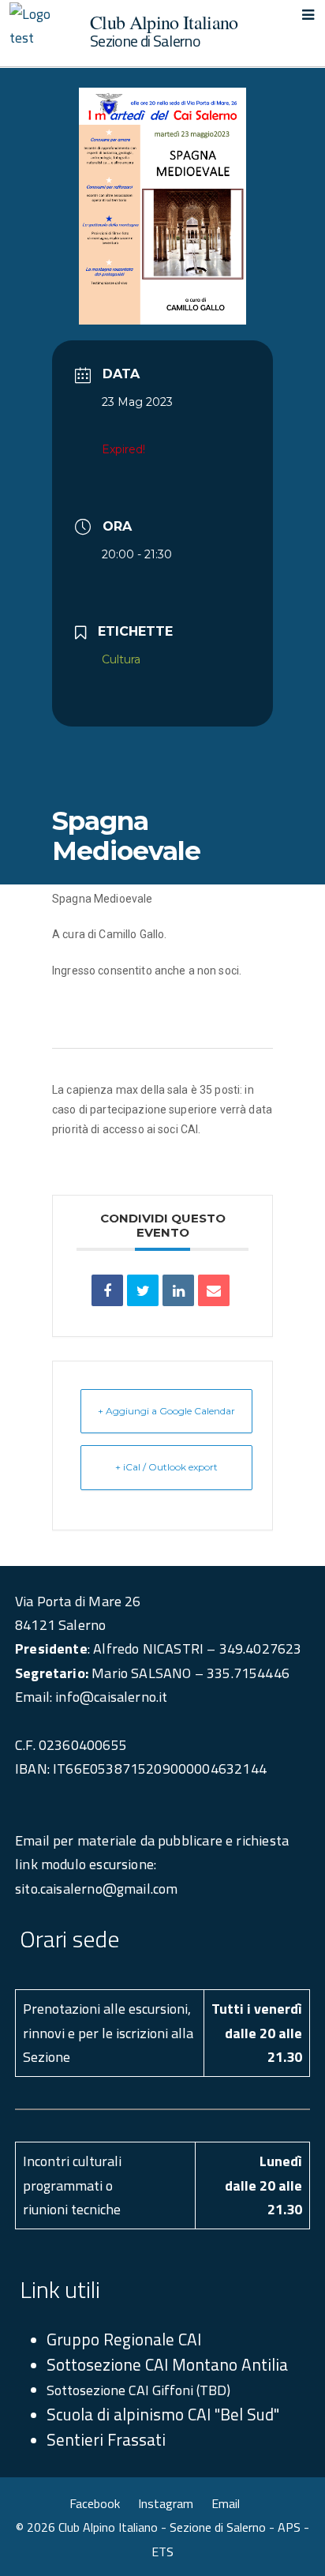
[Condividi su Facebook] (107, 1290)
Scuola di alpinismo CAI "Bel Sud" (163, 2414)
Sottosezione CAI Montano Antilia (167, 2364)
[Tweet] (143, 1290)
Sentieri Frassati (106, 2439)
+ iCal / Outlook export (166, 1467)
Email (226, 2503)
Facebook (95, 2503)
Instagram (166, 2503)
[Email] (214, 1290)
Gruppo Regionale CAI (124, 2339)
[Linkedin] (178, 1290)
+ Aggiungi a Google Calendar (166, 1411)
